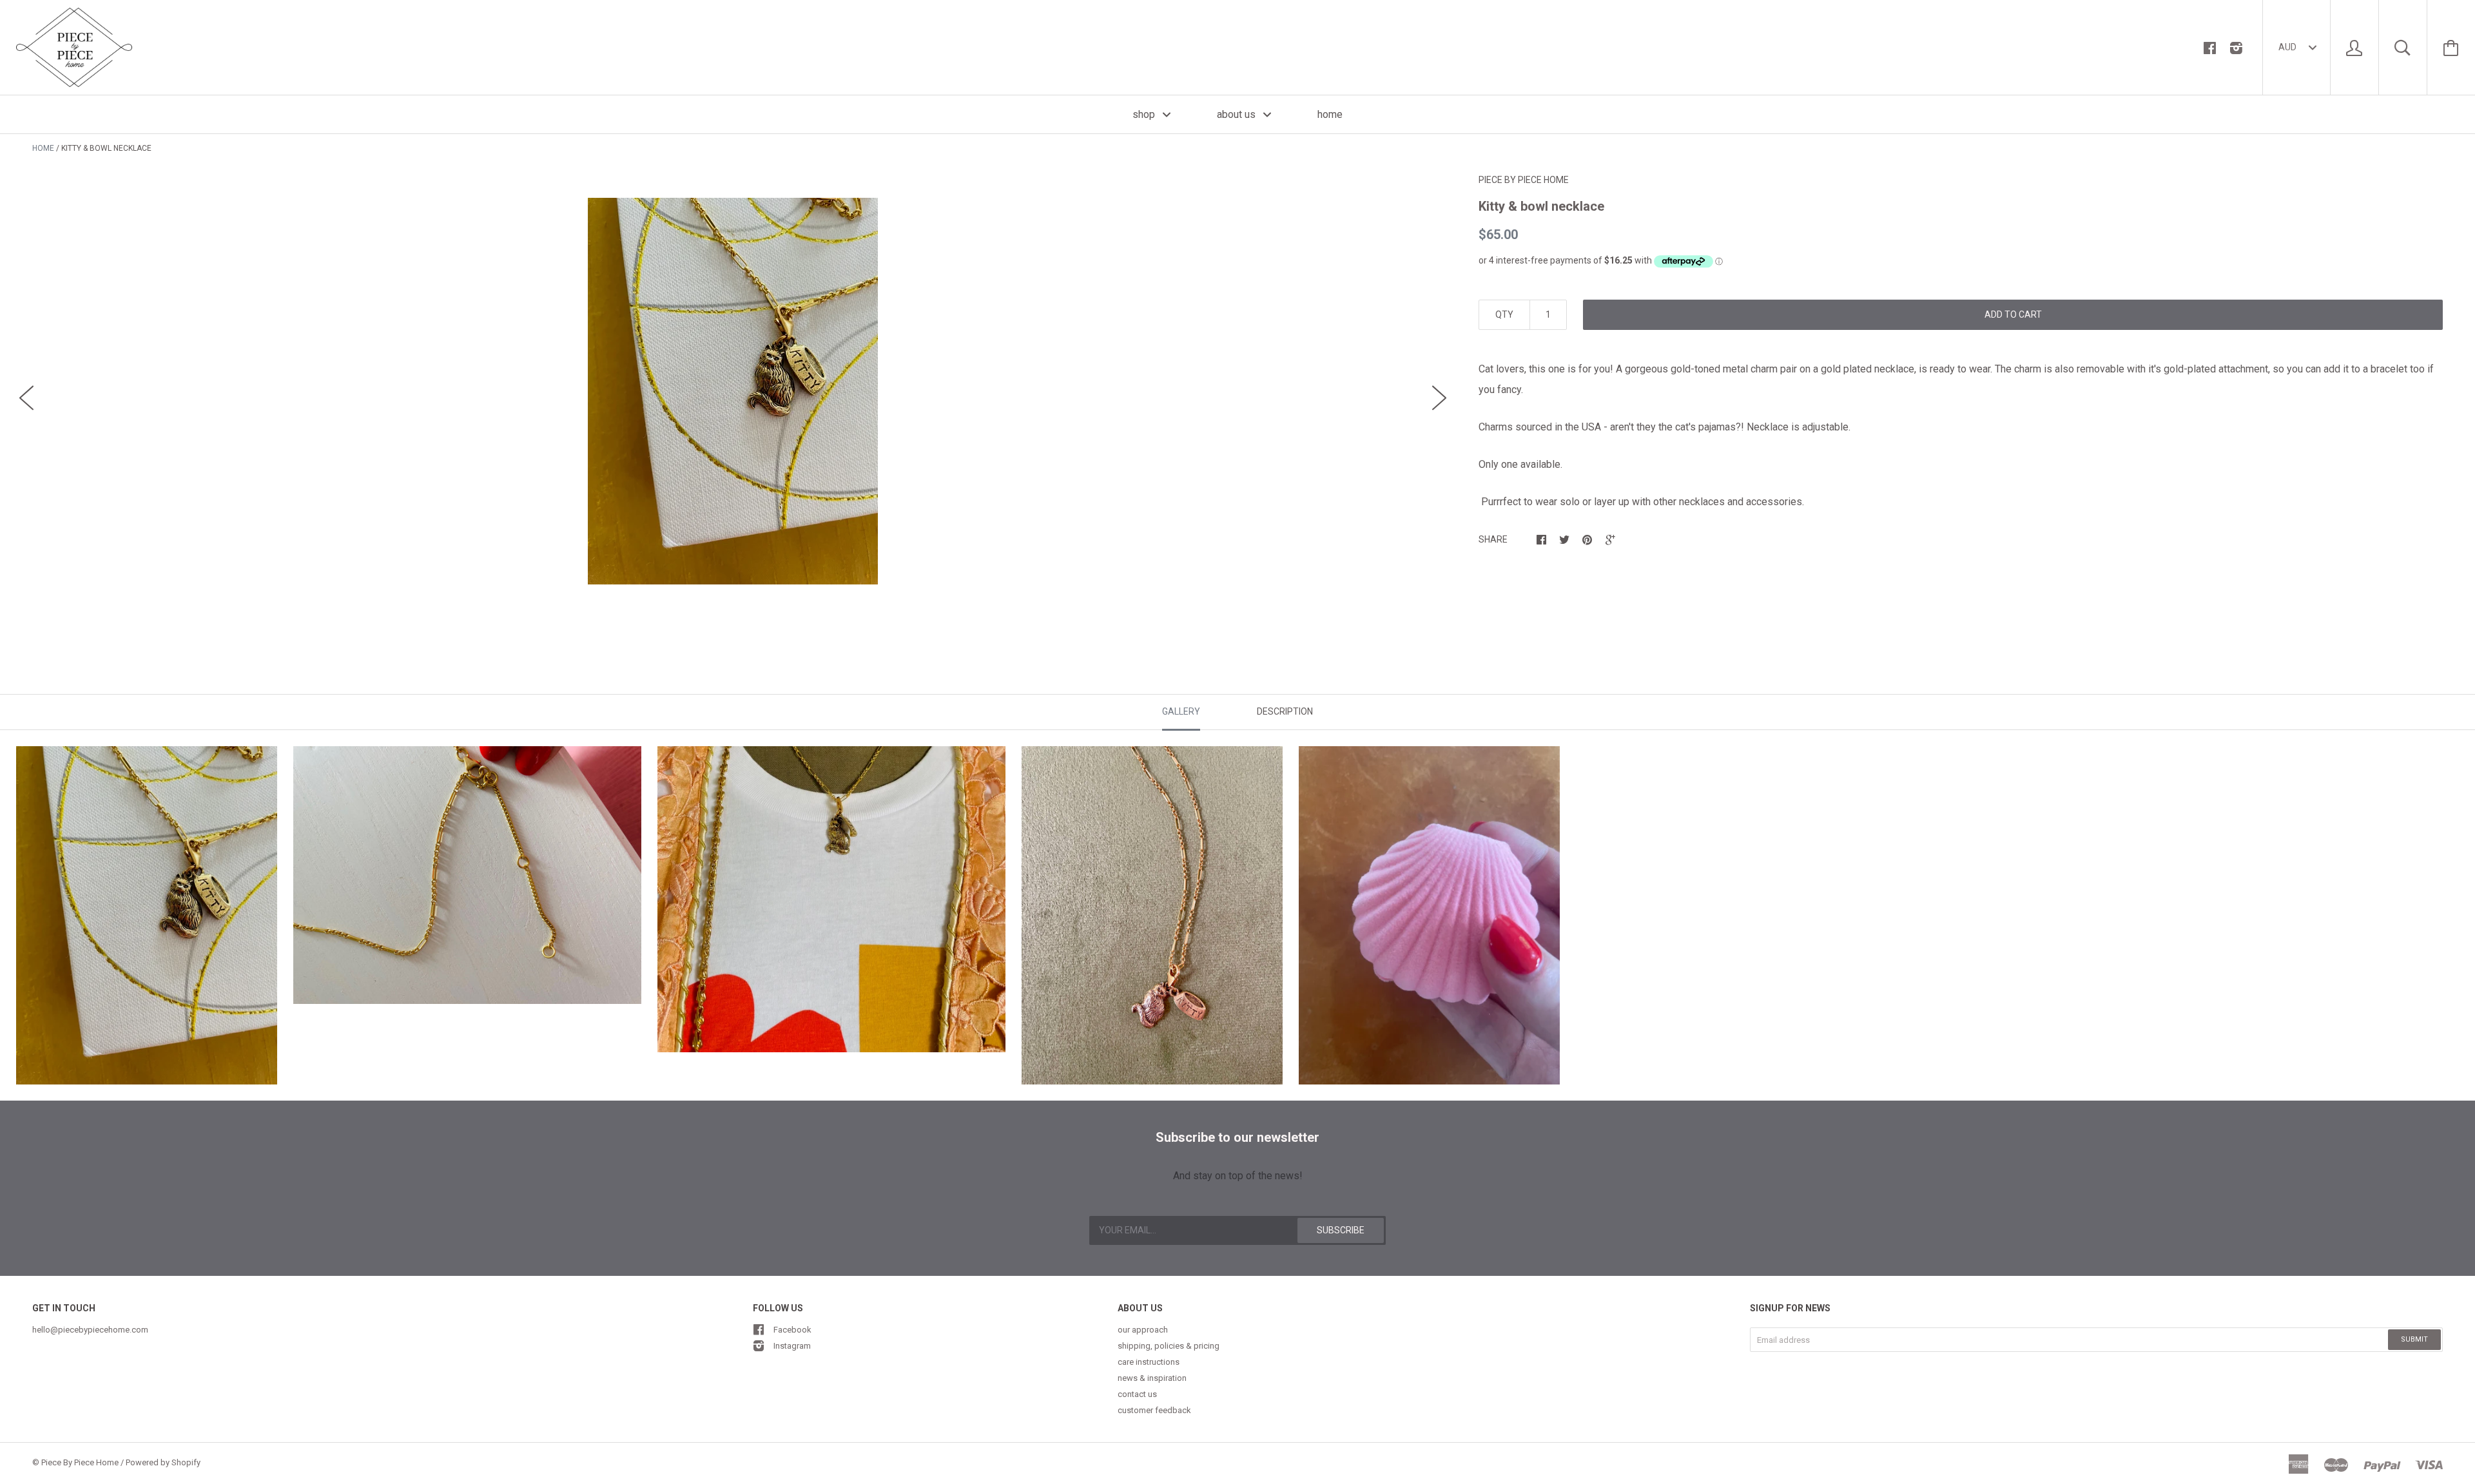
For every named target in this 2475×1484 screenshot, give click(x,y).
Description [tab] (1285, 711)
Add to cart (2013, 314)
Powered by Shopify (163, 1462)
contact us (1137, 1394)
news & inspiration (1152, 1378)
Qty (1504, 314)
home (1330, 114)
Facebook (792, 1330)
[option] (733, 391)
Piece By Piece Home (1524, 180)
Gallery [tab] (1181, 711)
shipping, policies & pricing (1169, 1346)
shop (1145, 114)
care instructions (1149, 1362)
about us (1237, 114)
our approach (1143, 1330)
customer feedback (1154, 1410)
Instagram (792, 1346)
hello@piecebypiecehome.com (90, 1330)
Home (43, 148)
